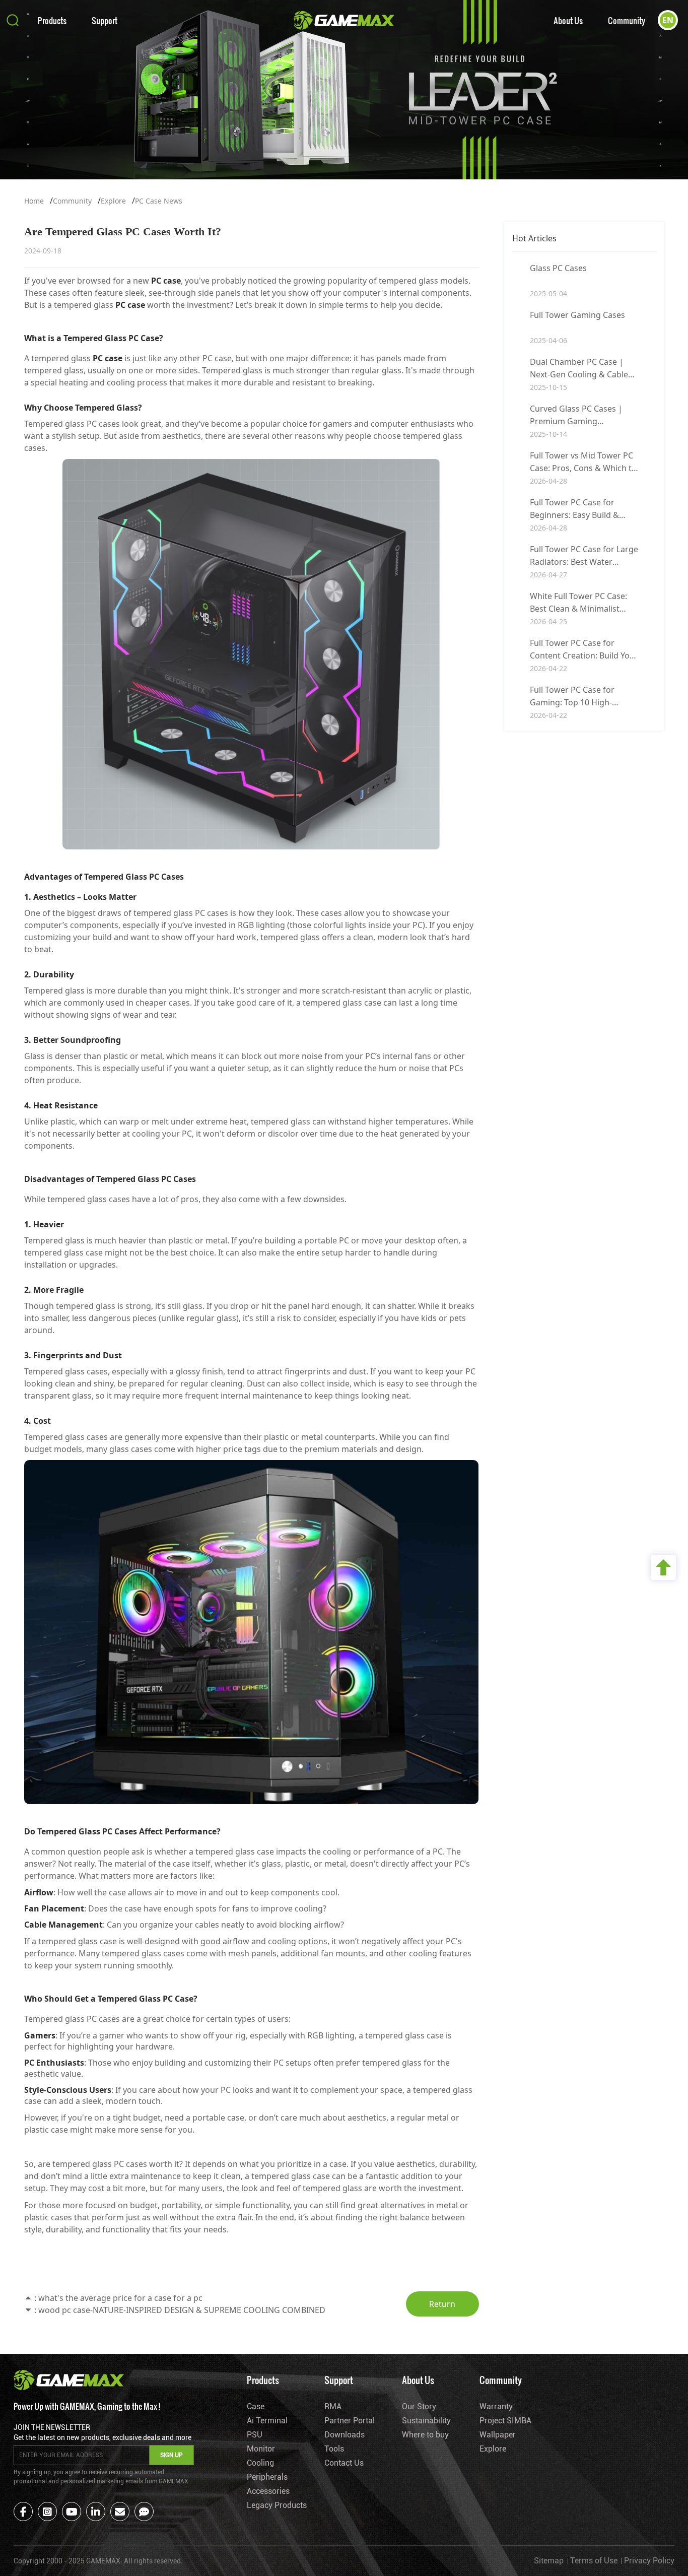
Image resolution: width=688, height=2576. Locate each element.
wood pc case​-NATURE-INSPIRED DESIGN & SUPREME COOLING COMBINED (182, 2310)
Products (52, 20)
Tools (334, 2449)
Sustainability (426, 2421)
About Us (568, 20)
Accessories (268, 2491)
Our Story (419, 2406)
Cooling (260, 2463)
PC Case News (159, 201)
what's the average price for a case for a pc (120, 2298)
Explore (113, 201)
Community (627, 20)
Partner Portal (350, 2421)
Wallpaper (498, 2435)
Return (442, 2304)
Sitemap (549, 2561)
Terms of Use (594, 2561)
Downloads (345, 2435)
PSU (255, 2435)
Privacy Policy (649, 2561)
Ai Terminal (267, 2421)
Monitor (261, 2449)
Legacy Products (277, 2505)
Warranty (496, 2406)
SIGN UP (171, 2455)
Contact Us (344, 2463)
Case (256, 2406)
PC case (166, 281)
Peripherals (267, 2477)
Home (34, 201)
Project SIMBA (505, 2421)
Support (105, 20)
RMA (333, 2406)
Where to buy (425, 2435)
